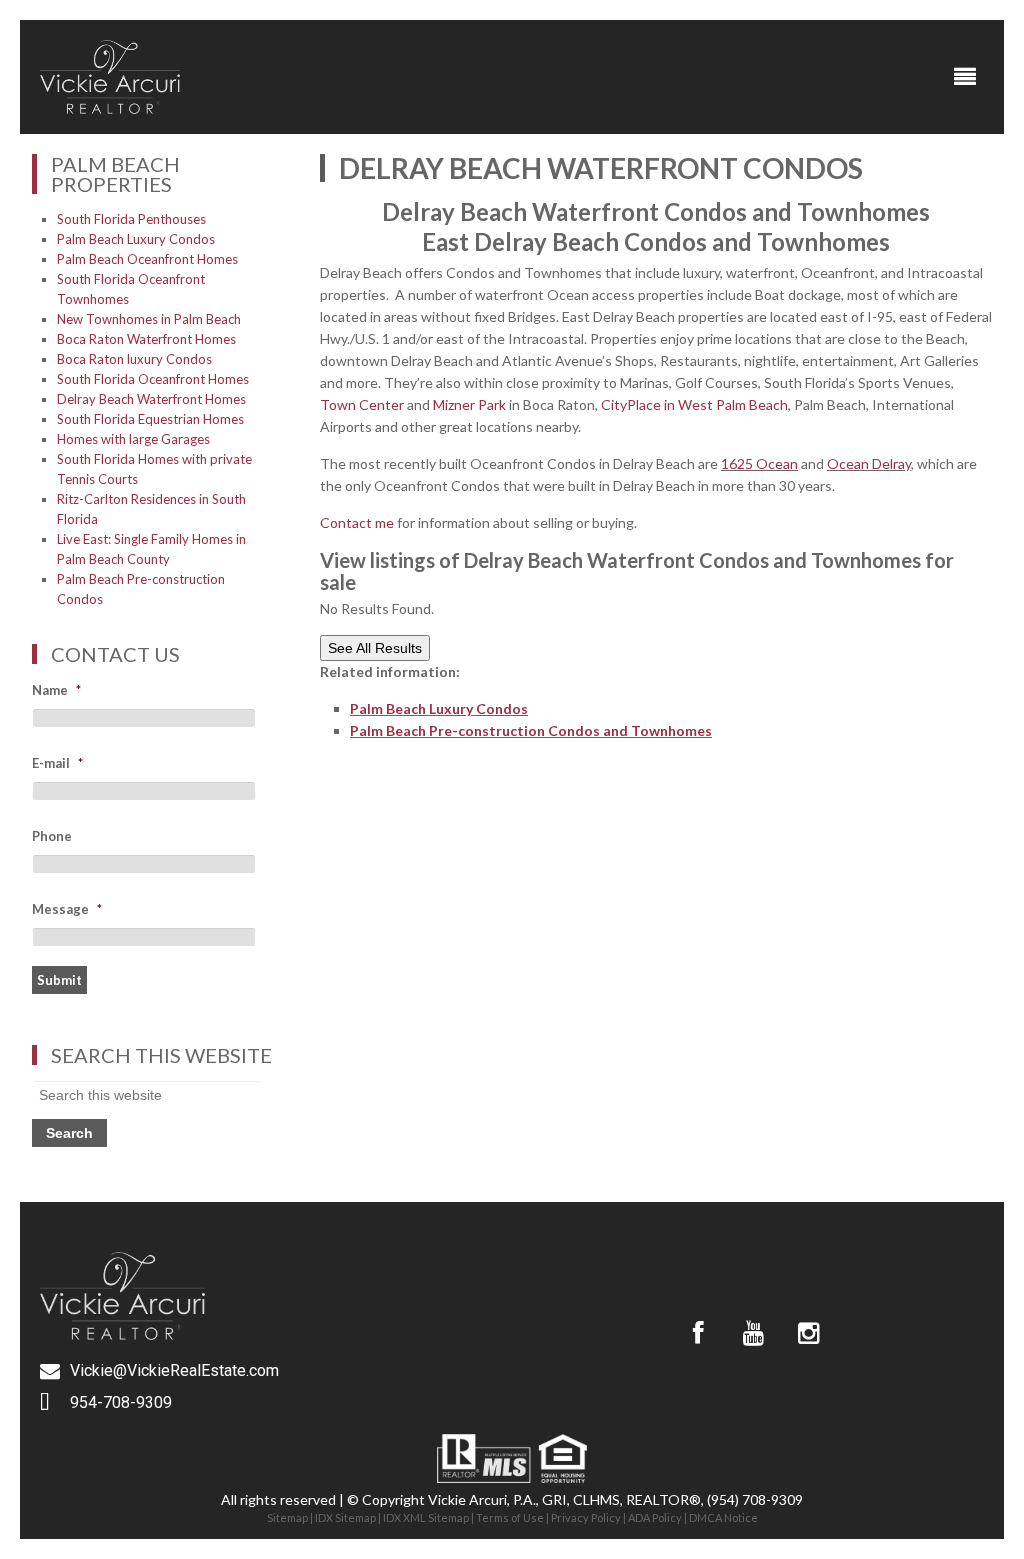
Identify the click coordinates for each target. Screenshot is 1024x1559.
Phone (52, 836)
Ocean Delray (869, 463)
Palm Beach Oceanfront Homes (147, 259)
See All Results (375, 648)
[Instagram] (808, 1333)
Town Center (363, 404)
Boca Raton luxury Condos (134, 359)
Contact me (357, 522)
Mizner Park (469, 404)
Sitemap (287, 1517)
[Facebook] (698, 1333)
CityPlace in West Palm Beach (694, 404)
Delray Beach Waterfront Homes (151, 399)
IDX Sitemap (345, 1517)
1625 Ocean (759, 463)
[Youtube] (753, 1333)
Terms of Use (510, 1517)
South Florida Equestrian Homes (150, 419)
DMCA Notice (723, 1517)
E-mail (57, 763)
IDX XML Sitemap (426, 1517)
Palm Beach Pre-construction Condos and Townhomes (531, 730)
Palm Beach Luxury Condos (439, 708)
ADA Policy (655, 1517)
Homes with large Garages (133, 439)
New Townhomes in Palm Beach (149, 319)
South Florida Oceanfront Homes (153, 379)
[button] (965, 77)
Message (67, 909)
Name (56, 690)
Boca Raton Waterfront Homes (146, 339)
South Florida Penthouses (131, 219)
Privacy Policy (586, 1517)
